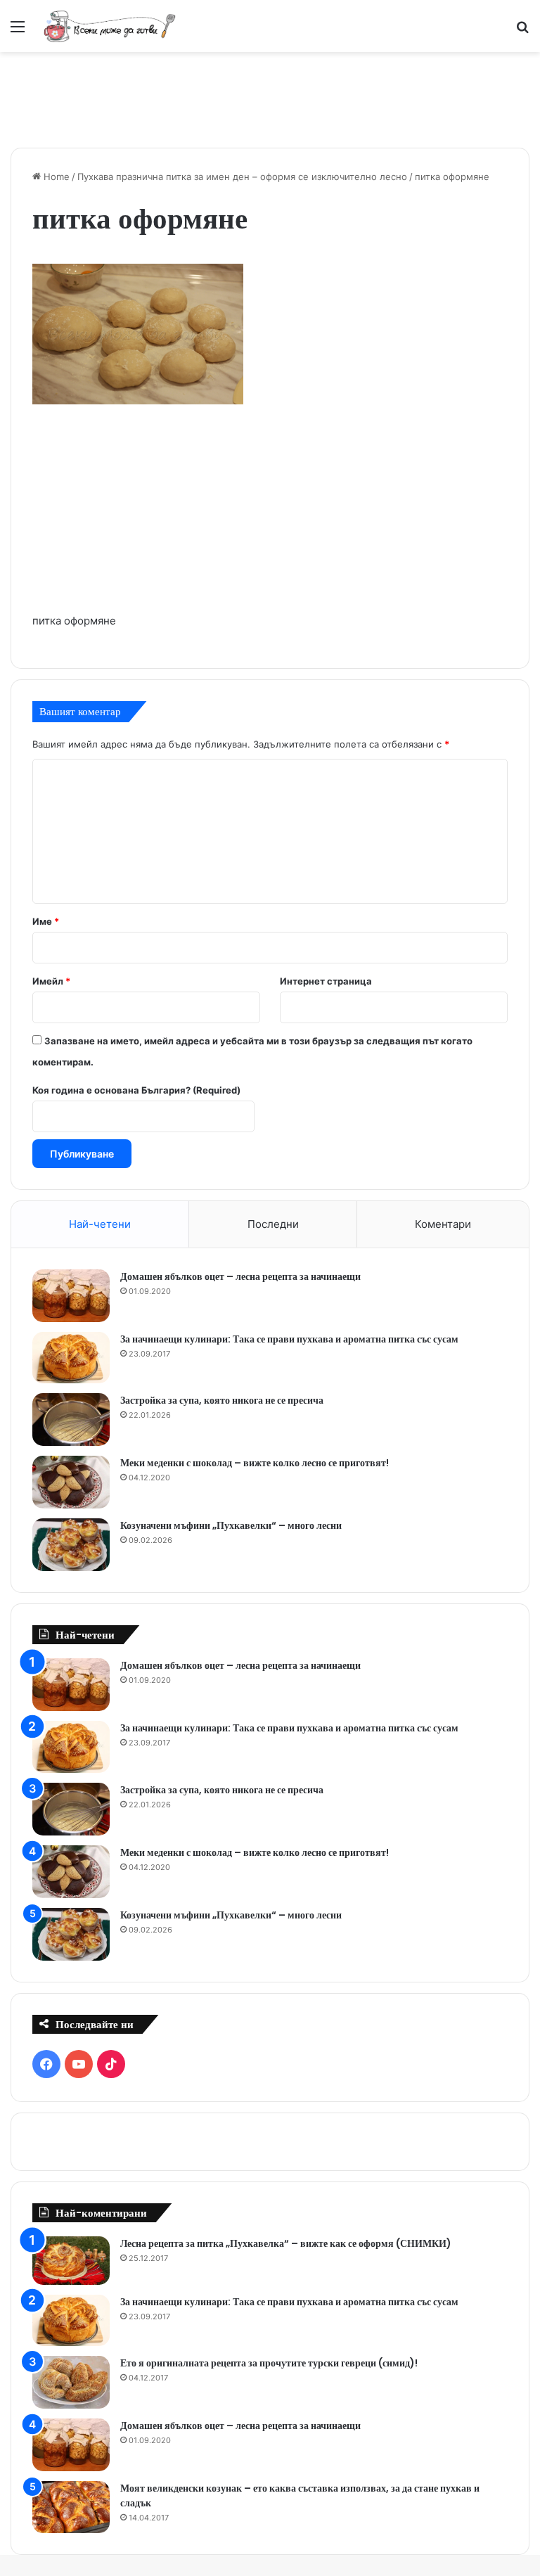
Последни (273, 1224)
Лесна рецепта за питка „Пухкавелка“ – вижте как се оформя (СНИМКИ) (286, 2243)
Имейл (51, 981)
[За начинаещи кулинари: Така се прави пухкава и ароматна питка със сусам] (71, 1358)
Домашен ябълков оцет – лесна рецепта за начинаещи (240, 1276)
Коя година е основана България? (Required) (136, 1090)
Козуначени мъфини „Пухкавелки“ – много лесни (231, 1525)
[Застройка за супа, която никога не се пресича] (71, 1420)
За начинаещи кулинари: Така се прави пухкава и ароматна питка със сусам (289, 1339)
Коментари (443, 1224)
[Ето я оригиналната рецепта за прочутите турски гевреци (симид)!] (71, 2382)
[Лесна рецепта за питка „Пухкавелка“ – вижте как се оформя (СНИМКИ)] (71, 2261)
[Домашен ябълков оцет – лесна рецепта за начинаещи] (71, 1296)
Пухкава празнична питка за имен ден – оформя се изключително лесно (242, 177)
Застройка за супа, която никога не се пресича (222, 1400)
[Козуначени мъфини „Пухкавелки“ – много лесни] (71, 1545)
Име (46, 921)
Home (55, 177)
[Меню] (18, 31)
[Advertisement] (270, 98)
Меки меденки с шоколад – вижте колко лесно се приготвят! (255, 1463)
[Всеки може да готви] (110, 26)
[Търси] (522, 31)
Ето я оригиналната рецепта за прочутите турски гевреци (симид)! (269, 2363)
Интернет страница (326, 981)
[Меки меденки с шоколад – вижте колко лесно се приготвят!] (71, 1482)
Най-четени (100, 1224)
